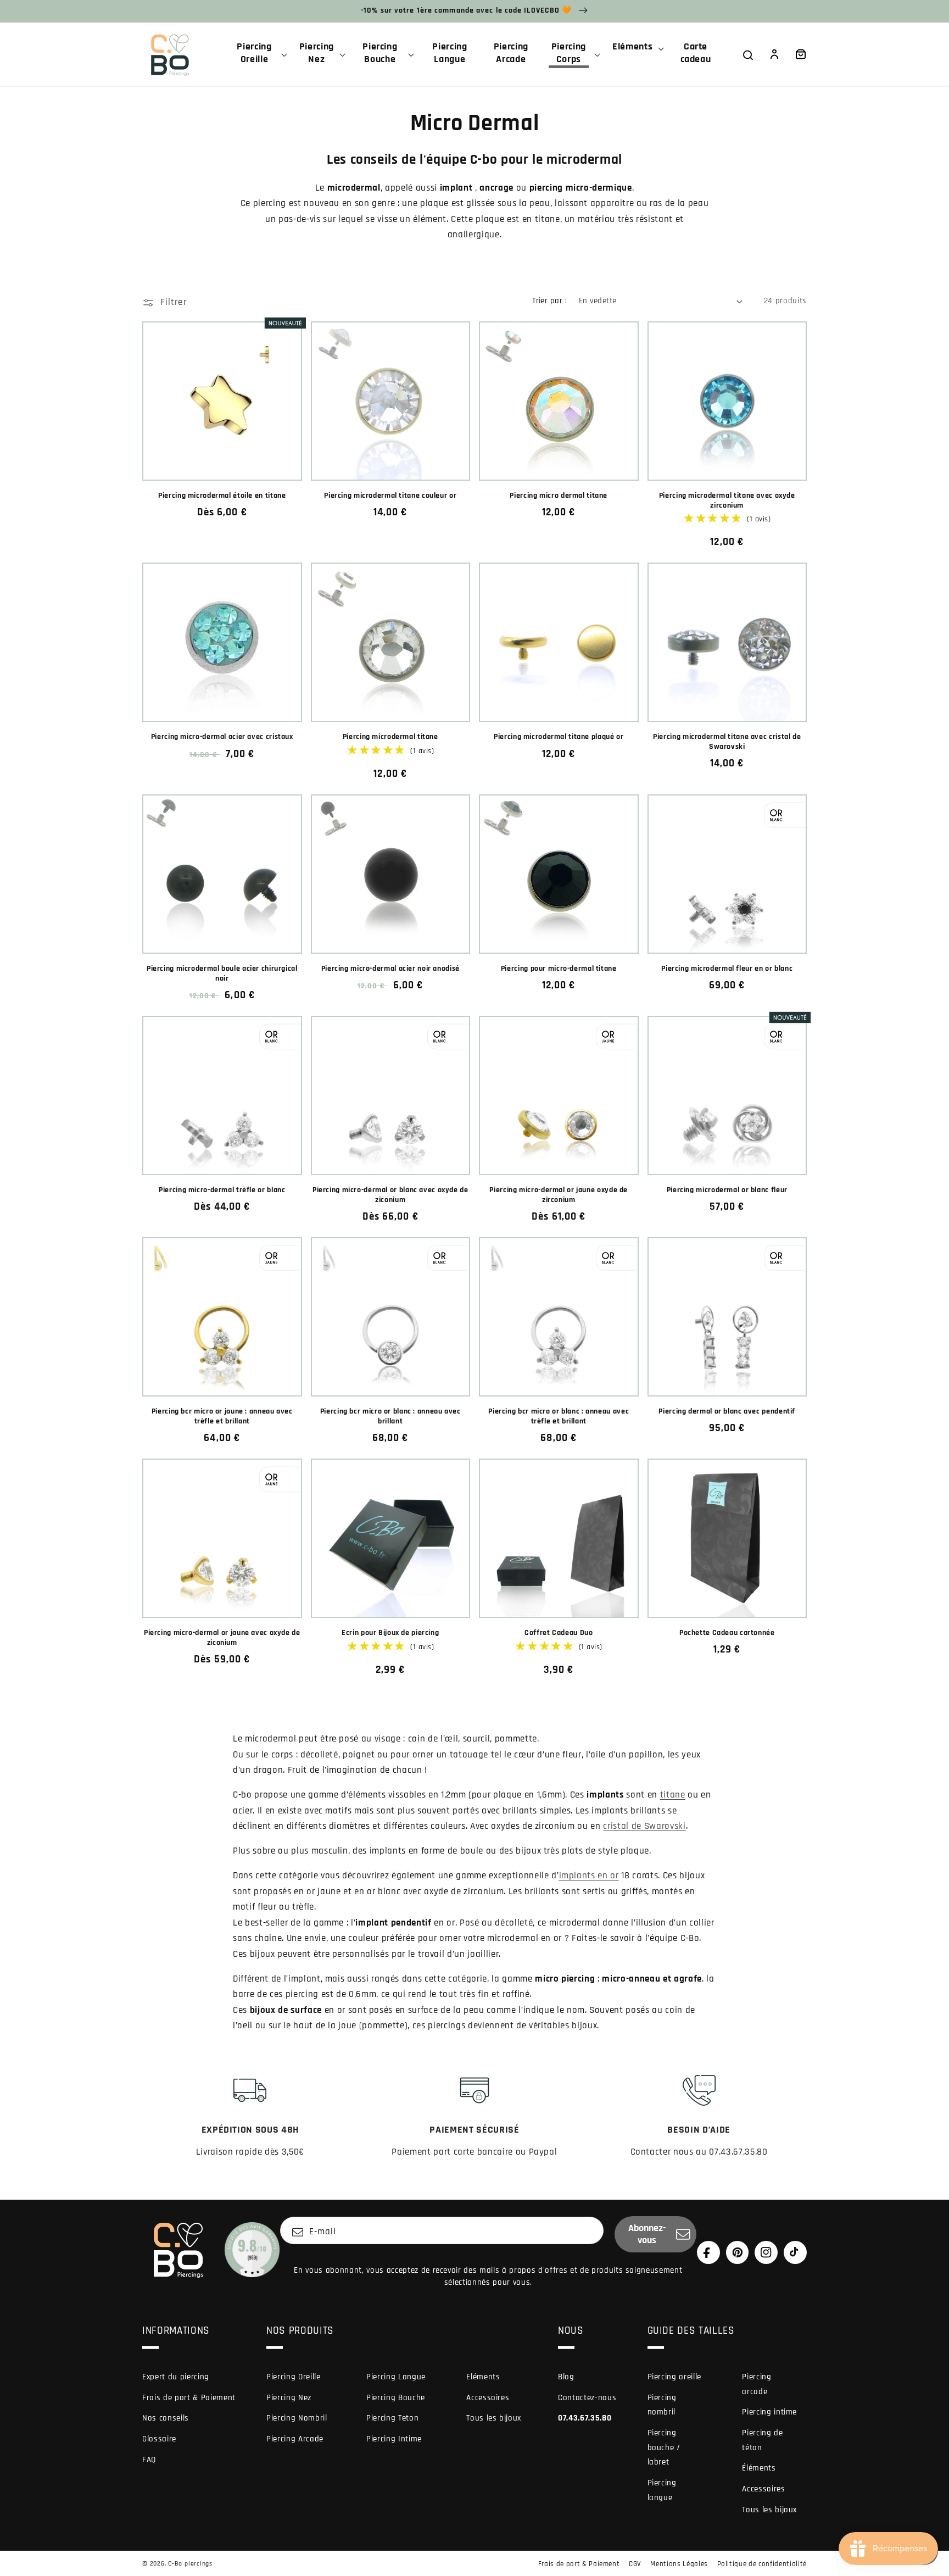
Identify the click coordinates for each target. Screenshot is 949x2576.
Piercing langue (662, 2490)
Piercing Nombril (297, 2418)
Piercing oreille (675, 2377)
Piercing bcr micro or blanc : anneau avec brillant (390, 1417)
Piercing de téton (762, 2440)
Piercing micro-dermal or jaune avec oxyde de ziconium (222, 1638)
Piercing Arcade (295, 2439)
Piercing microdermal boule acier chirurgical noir (222, 974)
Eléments (483, 2377)
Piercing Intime (394, 2439)
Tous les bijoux (494, 2418)
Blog (566, 2377)
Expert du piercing (176, 2377)
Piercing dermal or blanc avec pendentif (727, 1412)
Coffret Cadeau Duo (559, 1633)
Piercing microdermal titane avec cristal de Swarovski (727, 742)
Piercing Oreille (294, 2377)
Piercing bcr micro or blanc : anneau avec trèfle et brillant (559, 1417)
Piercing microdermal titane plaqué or (559, 737)
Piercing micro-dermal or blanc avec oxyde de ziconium (390, 1195)
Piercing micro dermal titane (559, 496)
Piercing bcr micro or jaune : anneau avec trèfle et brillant (222, 1417)
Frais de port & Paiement (189, 2398)
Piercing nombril (662, 2405)
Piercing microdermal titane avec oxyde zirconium (727, 501)
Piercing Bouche (396, 2398)
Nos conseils (166, 2418)
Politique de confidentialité (762, 2564)
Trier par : (549, 301)
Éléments (759, 2468)
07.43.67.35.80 (585, 2418)
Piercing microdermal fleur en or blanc (727, 969)
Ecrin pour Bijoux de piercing (390, 1633)
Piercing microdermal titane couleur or (390, 496)
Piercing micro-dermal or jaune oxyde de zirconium (559, 1195)
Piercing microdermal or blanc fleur (727, 1190)
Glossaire (159, 2439)
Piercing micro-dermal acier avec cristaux (222, 737)
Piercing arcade (757, 2384)
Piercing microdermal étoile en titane (222, 496)
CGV (635, 2564)
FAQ (149, 2460)
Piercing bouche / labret (664, 2447)
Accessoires (488, 2398)
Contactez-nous (587, 2398)
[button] (259, 54)
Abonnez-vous (647, 2234)
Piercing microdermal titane (390, 737)
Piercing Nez (289, 2398)
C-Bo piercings (190, 2564)
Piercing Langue (396, 2377)
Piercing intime (769, 2412)
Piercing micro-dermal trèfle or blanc (222, 1190)
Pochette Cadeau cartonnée (727, 1633)
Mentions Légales (679, 2564)
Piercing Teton (392, 2418)
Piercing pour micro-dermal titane (559, 969)
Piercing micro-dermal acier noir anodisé (390, 969)
